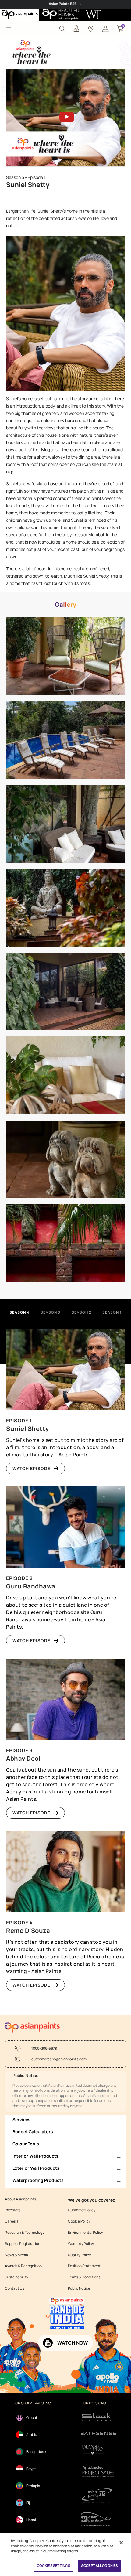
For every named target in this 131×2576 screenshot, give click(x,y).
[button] (105, 28)
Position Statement (84, 2266)
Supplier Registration (23, 2244)
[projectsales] (98, 2471)
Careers (12, 2221)
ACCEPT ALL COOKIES (99, 2566)
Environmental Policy (85, 2233)
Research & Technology (25, 2233)
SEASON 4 (19, 1312)
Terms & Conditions (84, 2277)
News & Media (16, 2255)
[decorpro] (98, 2450)
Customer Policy (82, 2210)
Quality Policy (79, 2255)
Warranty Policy (81, 2244)
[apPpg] (98, 2519)
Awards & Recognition (23, 2266)
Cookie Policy (79, 2221)
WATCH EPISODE (31, 1468)
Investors (13, 2210)
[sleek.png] (98, 2416)
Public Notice (79, 2288)
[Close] (121, 2543)
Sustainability (16, 2277)
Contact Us (14, 2288)
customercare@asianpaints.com (59, 2059)
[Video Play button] (65, 118)
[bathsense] (98, 2434)
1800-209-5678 (44, 2049)
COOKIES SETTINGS (53, 2566)
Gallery (65, 605)
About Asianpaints (20, 2199)
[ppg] (98, 2496)
